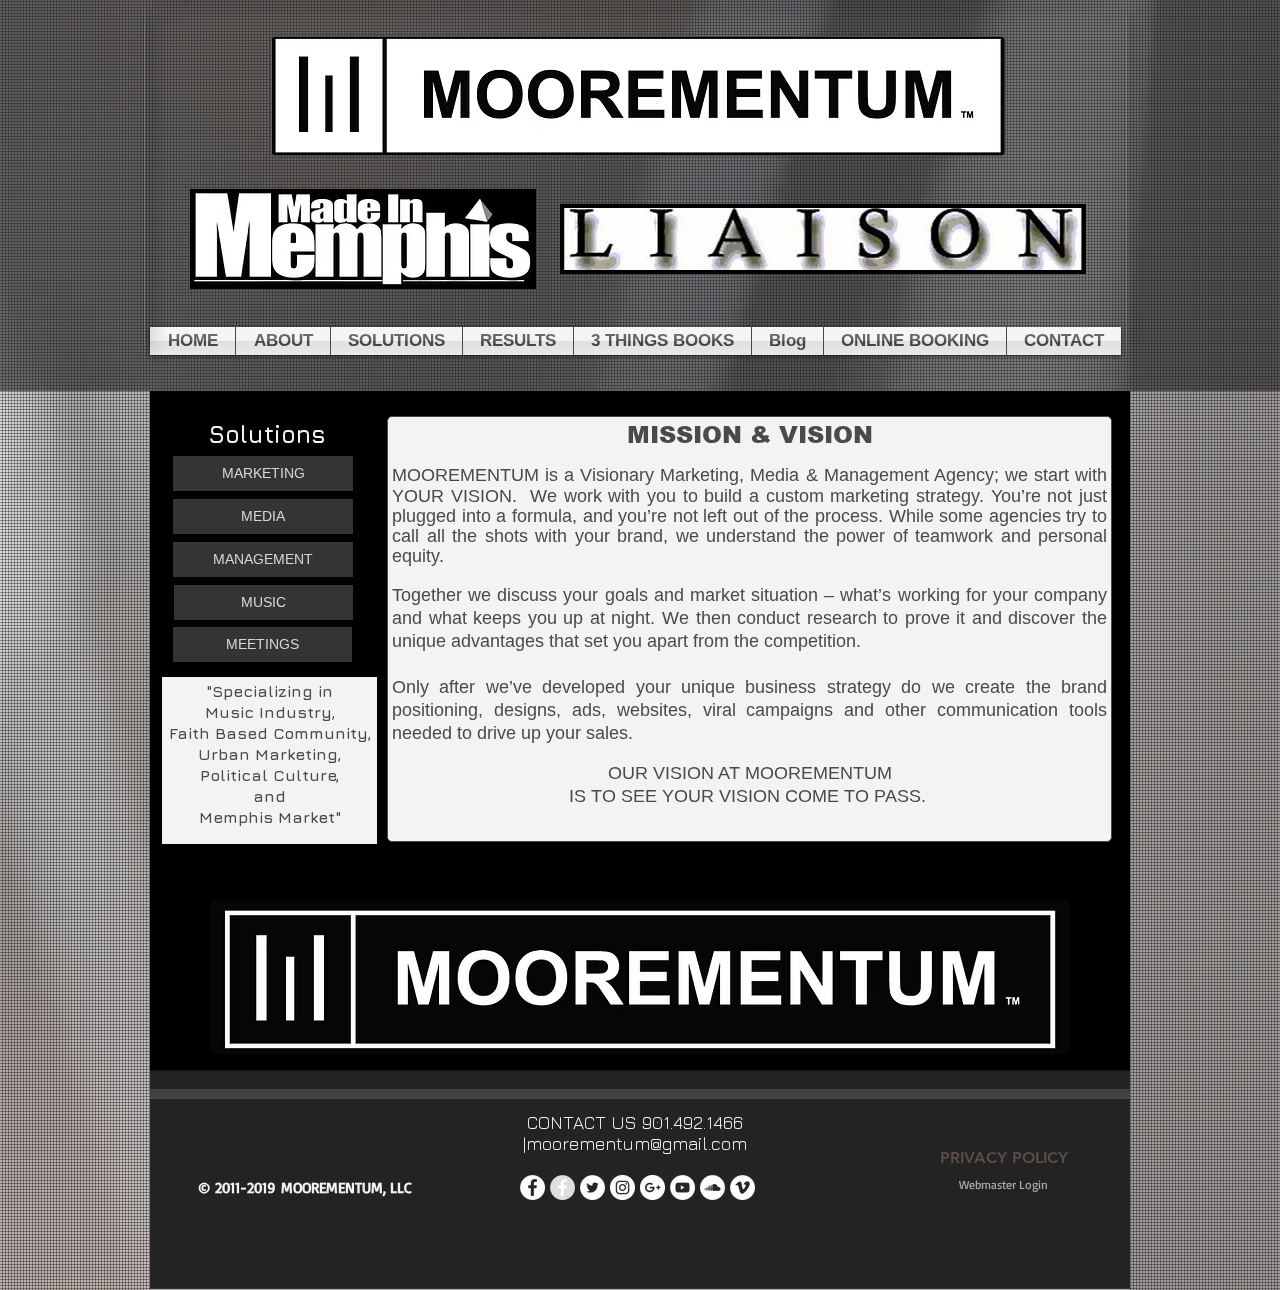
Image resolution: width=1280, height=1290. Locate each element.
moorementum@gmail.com (636, 1143)
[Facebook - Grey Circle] (562, 1187)
